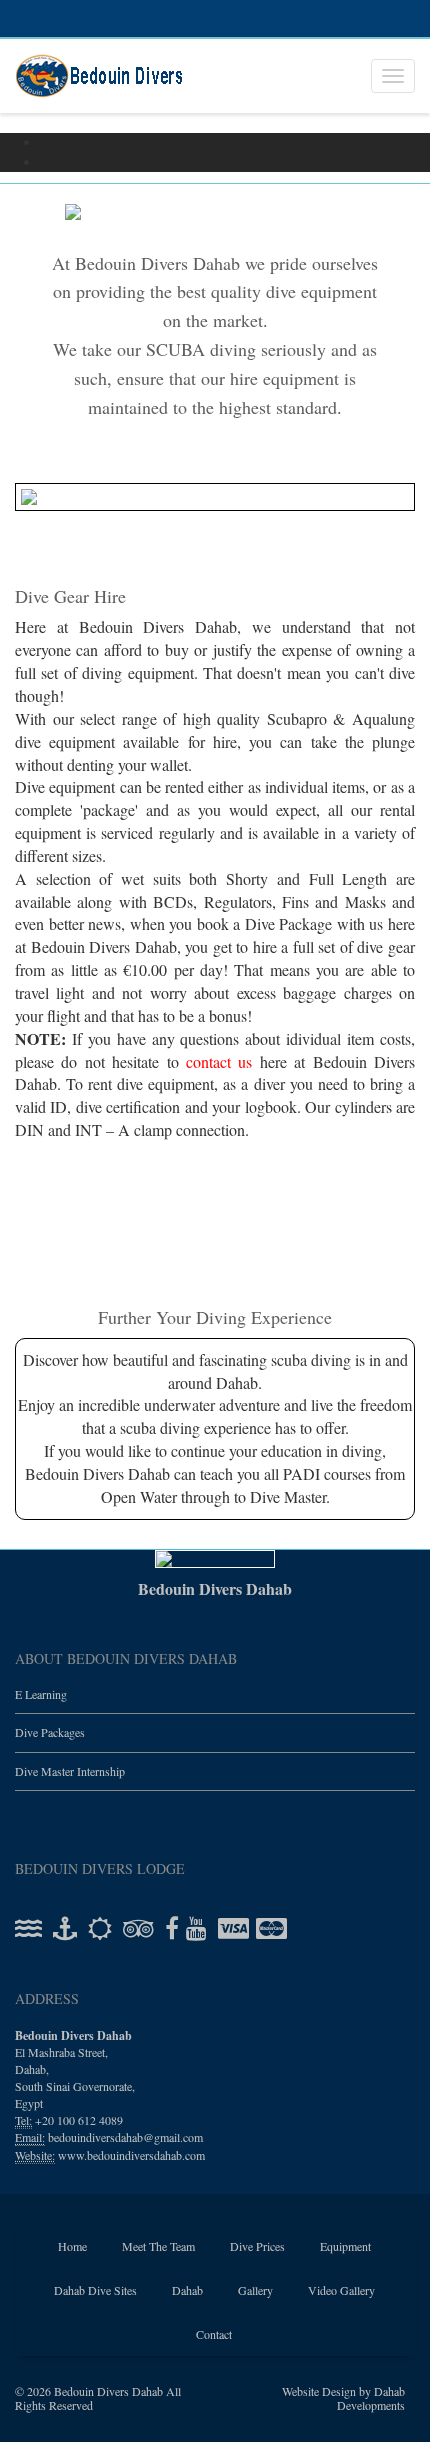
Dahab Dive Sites (95, 2290)
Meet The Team (158, 2246)
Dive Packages (50, 1733)
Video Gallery (341, 2290)
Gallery (255, 2290)
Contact (214, 2334)
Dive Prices (257, 2246)
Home (72, 2246)
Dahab (187, 2290)
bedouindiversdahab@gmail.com (125, 2138)
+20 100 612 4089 (79, 2121)
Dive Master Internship (70, 1771)
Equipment (345, 2246)
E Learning (41, 1694)
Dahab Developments (371, 2398)
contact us (223, 1060)
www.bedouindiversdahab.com (131, 2155)
